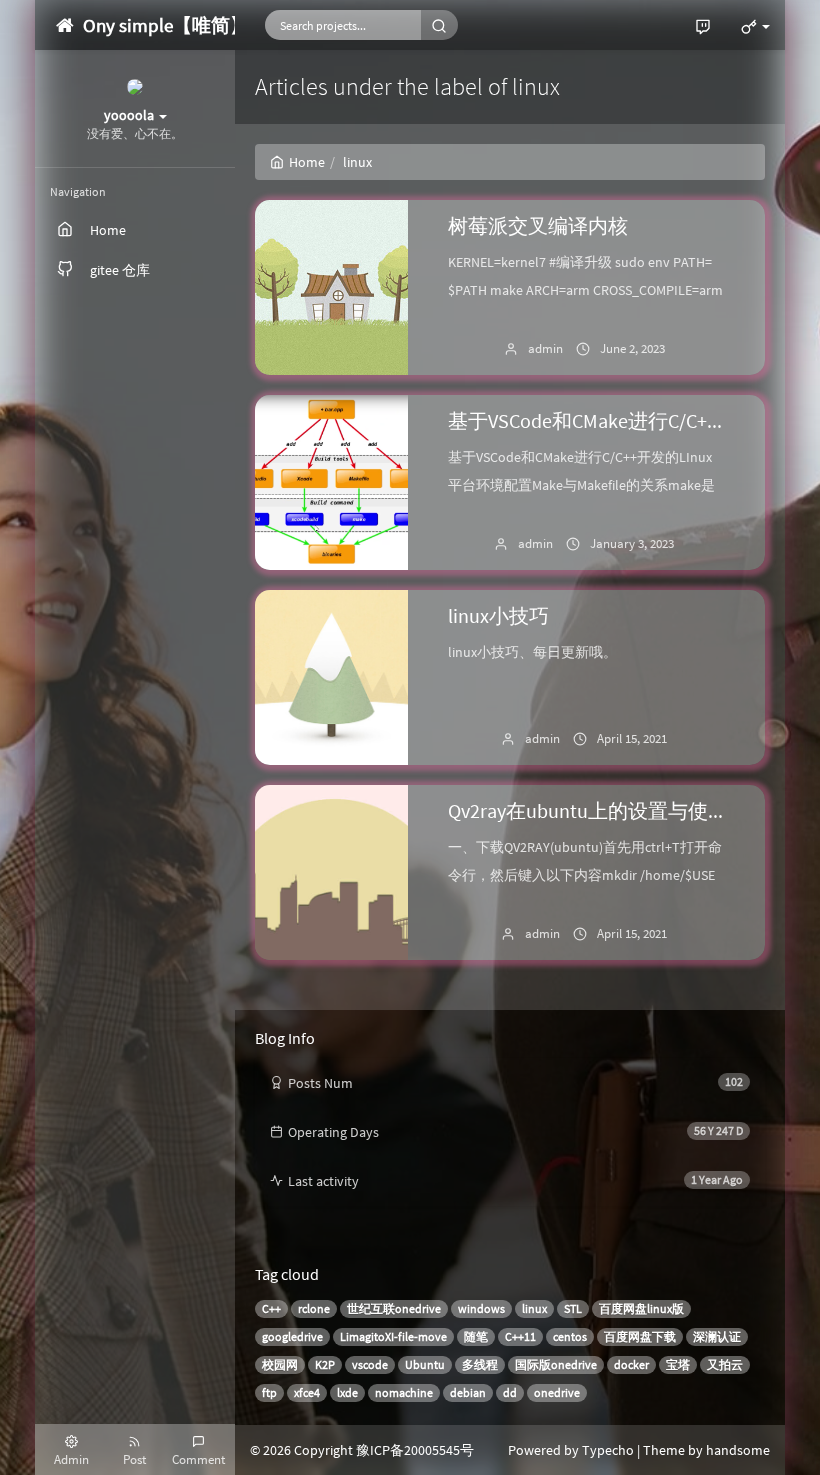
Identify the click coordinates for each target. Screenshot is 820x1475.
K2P (325, 1364)
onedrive (557, 1392)
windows (481, 1308)
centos (570, 1336)
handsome (738, 1450)
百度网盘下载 (640, 1336)
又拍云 (725, 1364)
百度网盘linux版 (641, 1308)
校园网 (280, 1364)
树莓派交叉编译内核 (538, 225)
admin (545, 348)
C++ (271, 1308)
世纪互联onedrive (394, 1308)
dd (510, 1392)
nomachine (404, 1392)
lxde (347, 1392)
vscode (370, 1364)
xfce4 (307, 1392)
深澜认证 (717, 1336)
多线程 (480, 1364)
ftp (269, 1392)
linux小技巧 (498, 615)
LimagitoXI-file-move (393, 1336)
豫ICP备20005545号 (415, 1450)
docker (631, 1364)
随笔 (476, 1336)
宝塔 (678, 1364)
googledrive (292, 1336)
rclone (314, 1308)
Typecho (608, 1450)
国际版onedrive (556, 1364)
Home (307, 162)
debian (468, 1392)
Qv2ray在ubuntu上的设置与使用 (588, 810)
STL (573, 1308)
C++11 (520, 1336)
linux (534, 1308)
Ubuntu (425, 1364)
